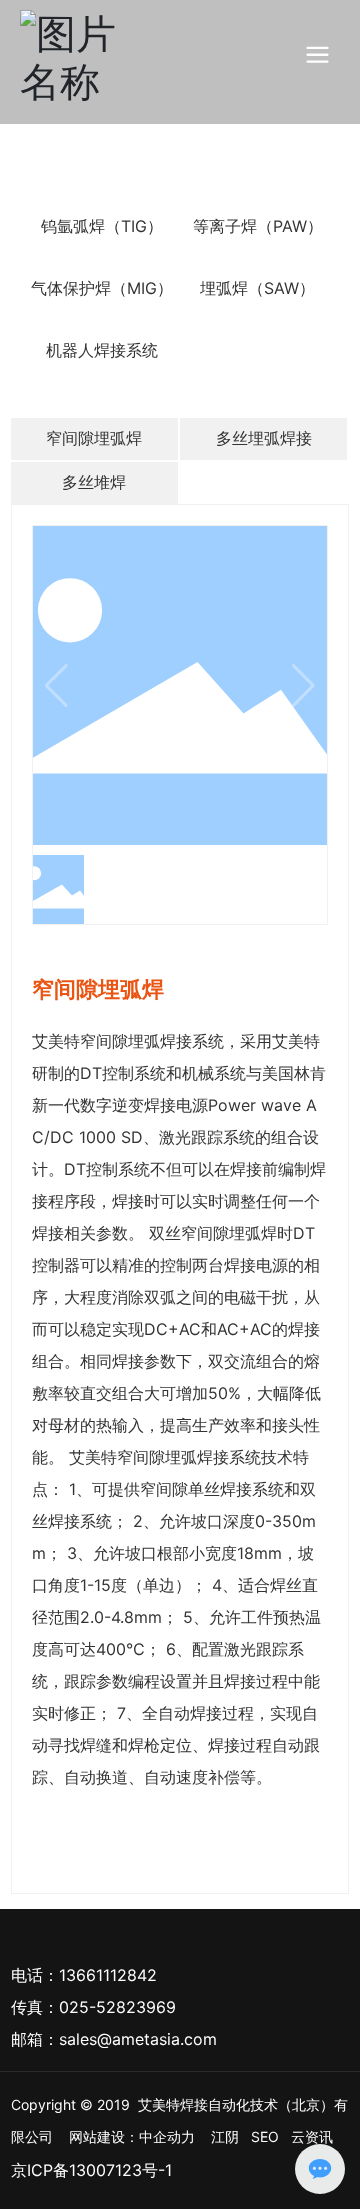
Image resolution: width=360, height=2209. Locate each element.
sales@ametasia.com (138, 2039)
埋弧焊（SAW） (257, 288)
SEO (265, 2136)
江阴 (225, 2136)
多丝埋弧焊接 (264, 438)
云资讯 (312, 2136)
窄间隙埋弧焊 (94, 438)
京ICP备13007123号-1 (91, 2170)
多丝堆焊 (94, 482)
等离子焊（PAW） (258, 226)
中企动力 (167, 2136)
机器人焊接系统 (102, 350)
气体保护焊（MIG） (102, 288)
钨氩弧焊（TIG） (102, 226)
